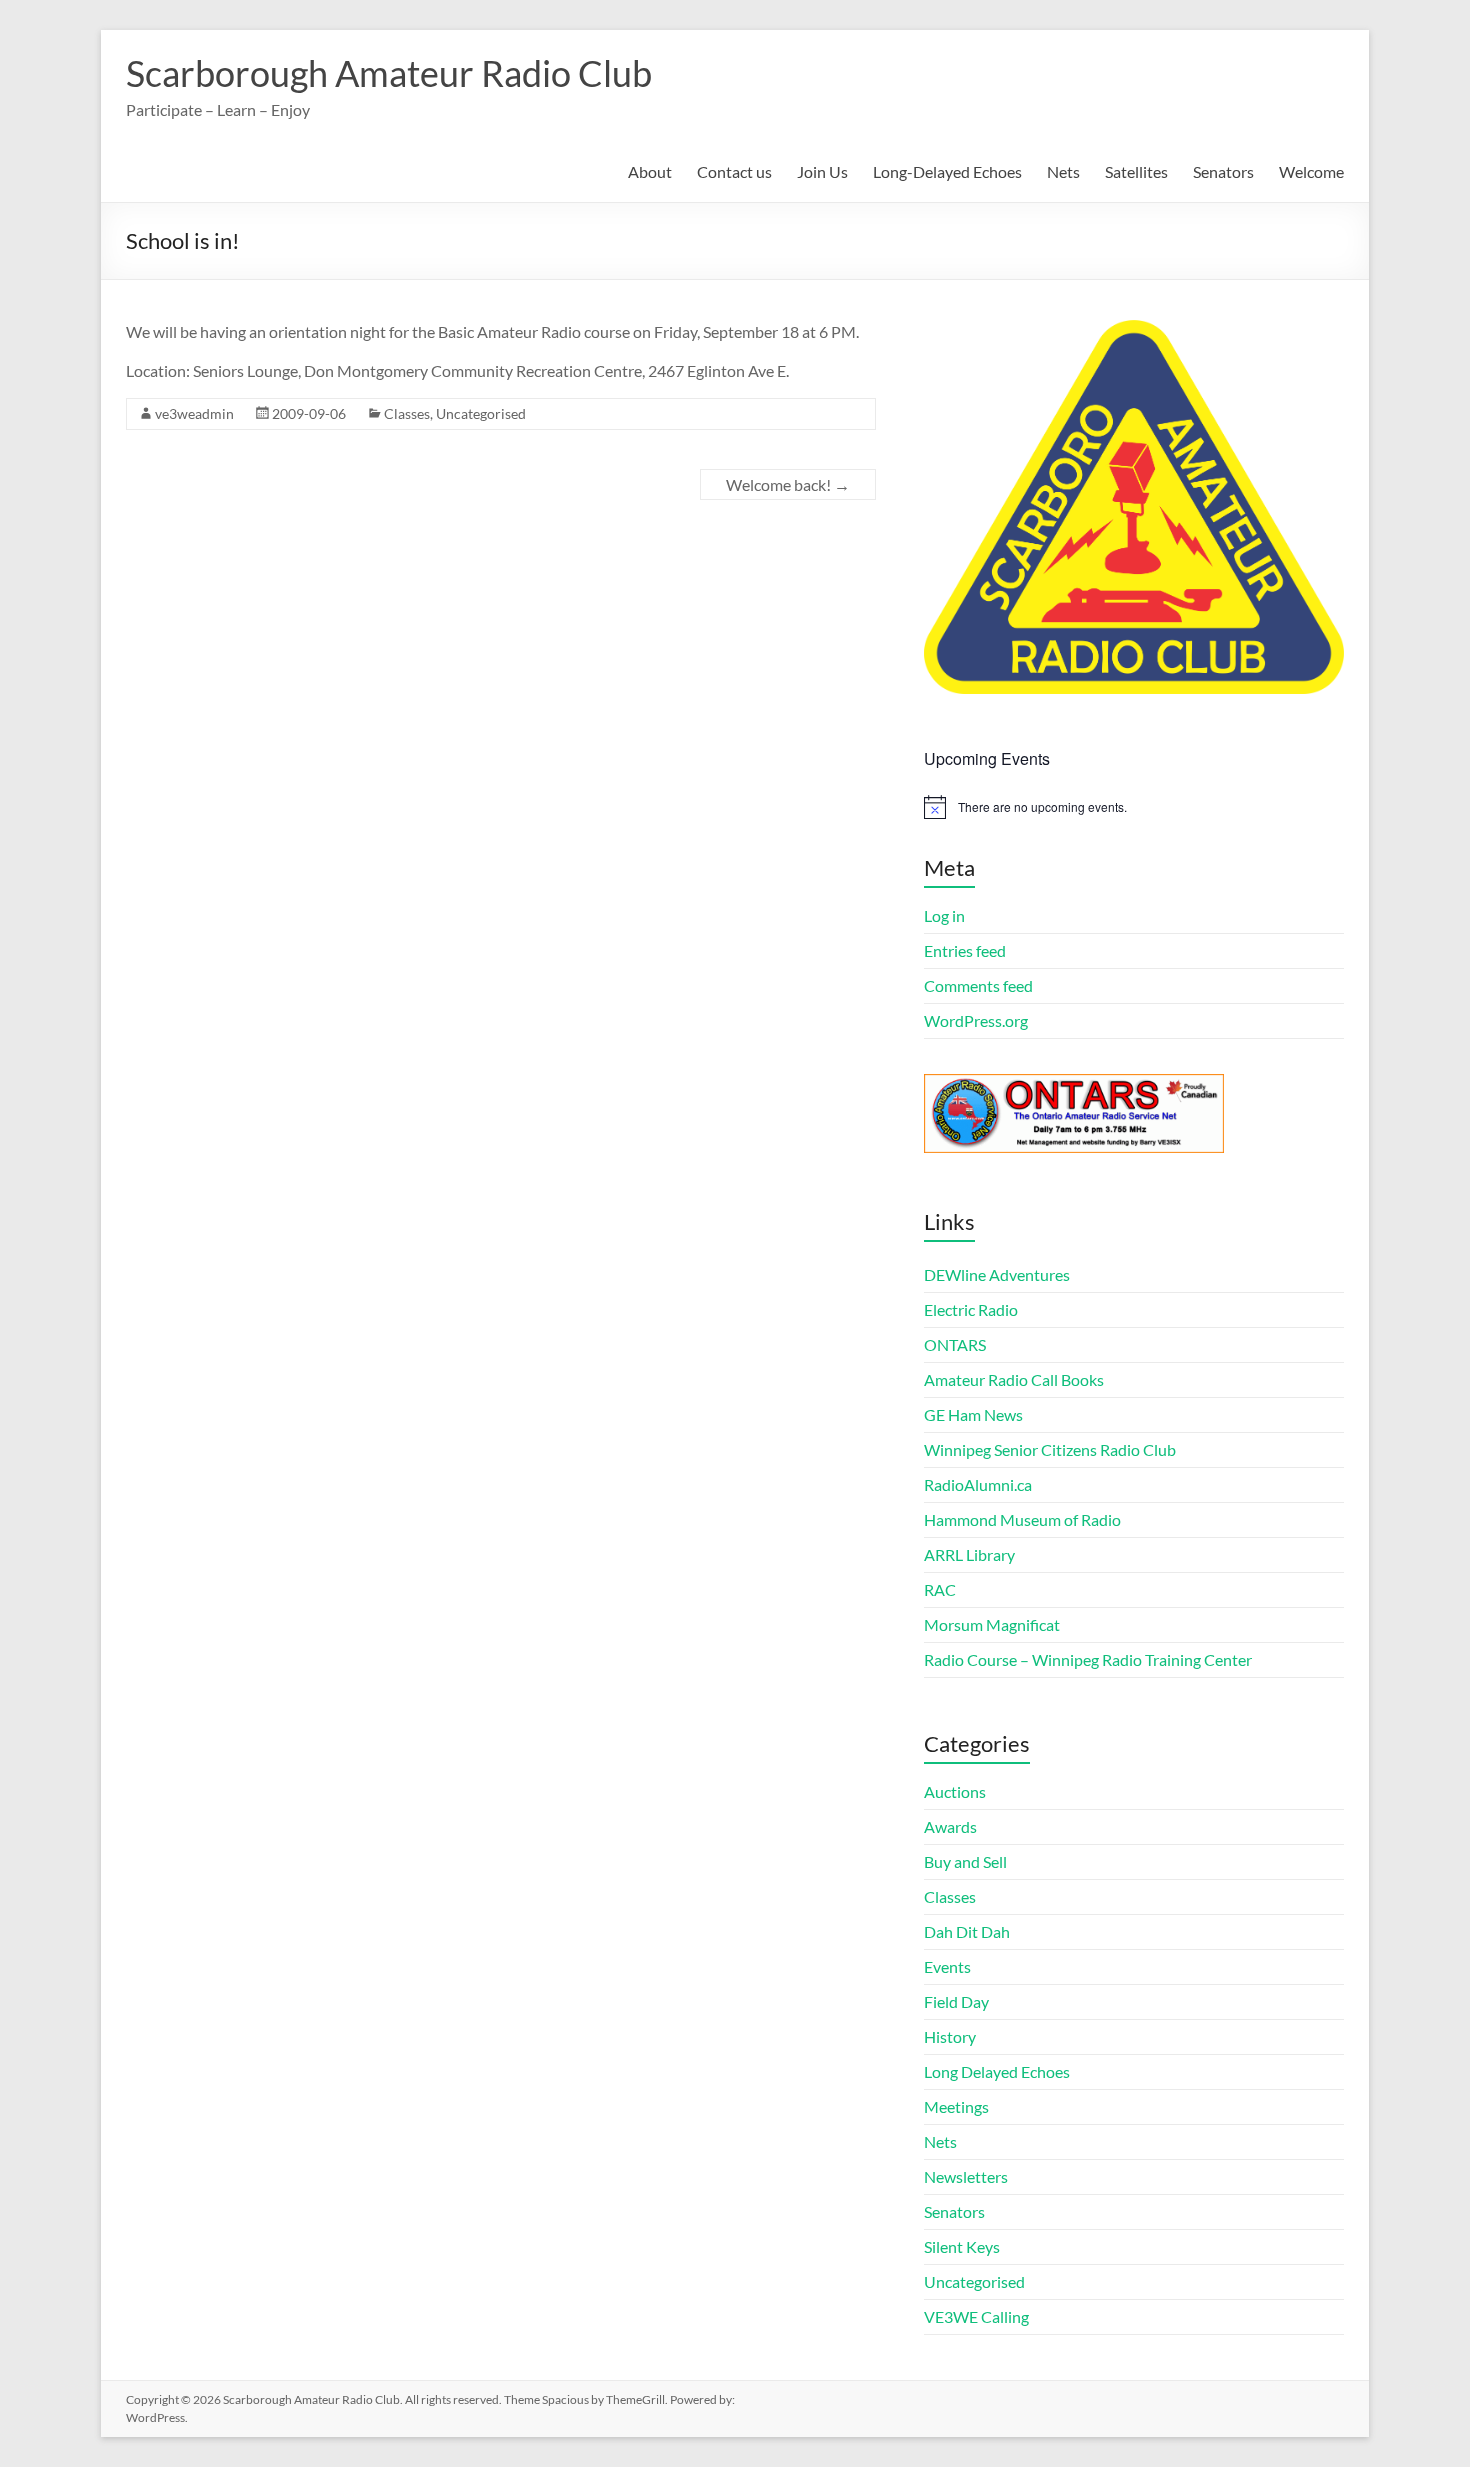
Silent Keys (962, 2246)
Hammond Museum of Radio (1022, 1519)
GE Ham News (973, 1414)
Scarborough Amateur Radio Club (389, 73)
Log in (944, 915)
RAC (940, 1589)
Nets (1063, 171)
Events (947, 1966)
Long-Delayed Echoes (947, 171)
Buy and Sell (965, 1861)
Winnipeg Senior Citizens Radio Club (1050, 1449)
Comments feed (978, 985)
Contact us (734, 171)
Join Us (822, 171)
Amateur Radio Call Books (1014, 1379)
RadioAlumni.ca (978, 1484)
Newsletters (966, 2176)
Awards (950, 1826)
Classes (407, 413)
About (650, 171)
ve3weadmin (194, 413)
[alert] (1134, 807)
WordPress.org (976, 1020)
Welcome (1311, 171)
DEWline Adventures (997, 1274)
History (950, 2036)
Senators (1223, 171)
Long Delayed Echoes (997, 2071)
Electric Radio (971, 1309)
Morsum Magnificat (992, 1624)
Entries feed (965, 950)
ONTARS (955, 1344)
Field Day (956, 2001)
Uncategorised (481, 413)
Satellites (1136, 171)
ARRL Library (969, 1554)
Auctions (955, 1791)
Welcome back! (788, 484)
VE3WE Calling (976, 2316)
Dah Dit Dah (967, 1931)
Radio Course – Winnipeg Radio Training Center (1088, 1659)
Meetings (956, 2106)
